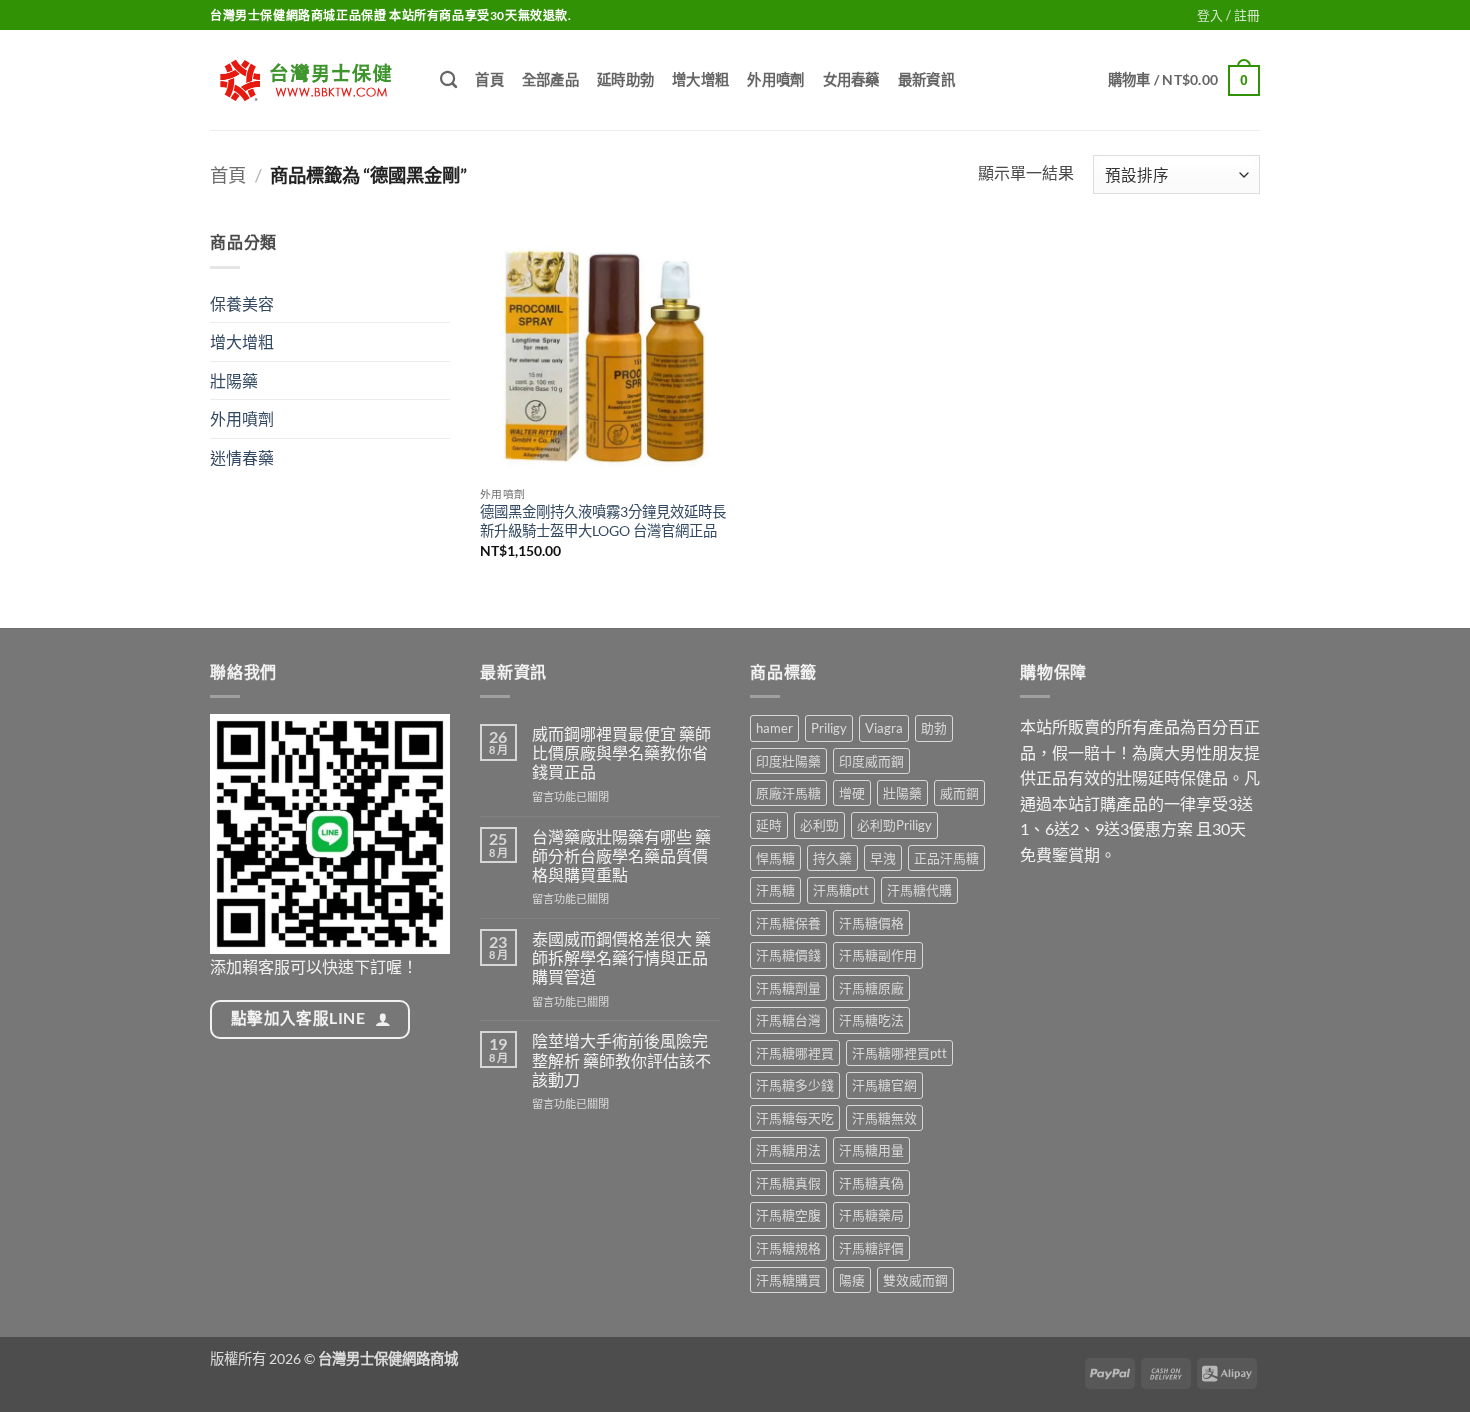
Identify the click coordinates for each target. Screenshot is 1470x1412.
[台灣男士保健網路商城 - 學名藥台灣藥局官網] (310, 80)
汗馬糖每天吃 (795, 1118)
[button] (1228, 15)
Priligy (829, 728)
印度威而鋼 (871, 761)
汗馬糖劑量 (788, 988)
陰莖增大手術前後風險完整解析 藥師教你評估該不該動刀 (621, 1059)
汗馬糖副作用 (878, 955)
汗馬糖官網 (884, 1085)
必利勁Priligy (894, 825)
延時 (769, 825)
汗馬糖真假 (788, 1183)
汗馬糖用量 (871, 1150)
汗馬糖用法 (788, 1150)
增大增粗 (700, 79)
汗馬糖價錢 (788, 955)
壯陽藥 (234, 380)
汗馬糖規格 (788, 1248)
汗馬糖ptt (841, 890)
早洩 (883, 858)
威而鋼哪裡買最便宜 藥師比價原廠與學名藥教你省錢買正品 (621, 752)
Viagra (884, 728)
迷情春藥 (242, 457)
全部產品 (550, 79)
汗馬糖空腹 (788, 1215)
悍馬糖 (775, 858)
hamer (774, 728)
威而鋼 (959, 793)
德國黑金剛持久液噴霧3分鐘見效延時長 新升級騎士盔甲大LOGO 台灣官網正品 (603, 521)
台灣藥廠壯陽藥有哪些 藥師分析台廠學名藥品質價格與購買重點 (621, 855)
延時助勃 (625, 79)
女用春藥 (851, 79)
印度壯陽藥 (788, 761)
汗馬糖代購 (919, 890)
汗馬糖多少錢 (795, 1085)
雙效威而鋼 (915, 1280)
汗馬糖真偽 (871, 1183)
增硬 (852, 793)
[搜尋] (448, 80)
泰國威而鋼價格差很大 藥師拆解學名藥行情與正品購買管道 (621, 957)
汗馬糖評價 (871, 1248)
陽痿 (852, 1280)
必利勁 (819, 825)
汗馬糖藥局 (871, 1215)
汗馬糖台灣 (788, 1020)
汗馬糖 (775, 890)
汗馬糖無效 (884, 1118)
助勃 (934, 728)
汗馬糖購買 (788, 1280)
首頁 (489, 79)
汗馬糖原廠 (871, 988)
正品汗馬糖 (946, 858)
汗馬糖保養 (788, 923)
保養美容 (242, 303)
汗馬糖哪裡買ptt (899, 1053)
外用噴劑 (775, 79)
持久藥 (832, 858)
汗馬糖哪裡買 (795, 1053)
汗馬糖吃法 (871, 1020)
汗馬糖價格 (871, 923)
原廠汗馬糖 (788, 793)
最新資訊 (926, 79)
